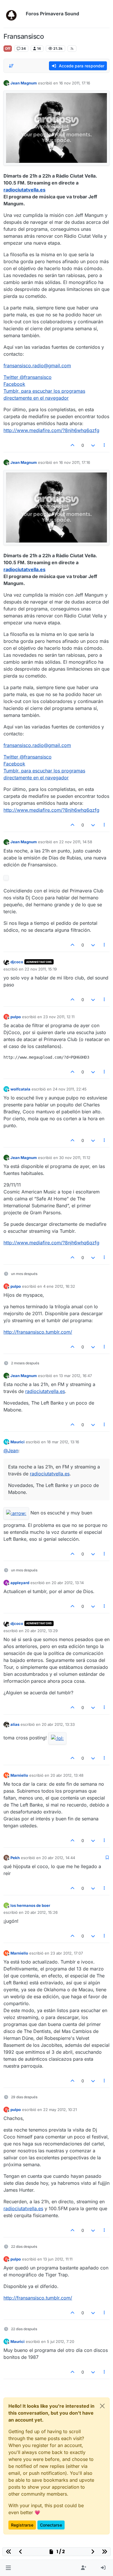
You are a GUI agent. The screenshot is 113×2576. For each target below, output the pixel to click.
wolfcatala (20, 1089)
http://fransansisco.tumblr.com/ (38, 1332)
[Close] (102, 2406)
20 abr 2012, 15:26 (41, 1912)
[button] (8, 2568)
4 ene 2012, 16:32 (59, 1286)
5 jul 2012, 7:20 (61, 2341)
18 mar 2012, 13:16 (63, 1442)
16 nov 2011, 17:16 (75, 83)
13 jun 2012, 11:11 (58, 2259)
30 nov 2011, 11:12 (75, 1158)
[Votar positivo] (73, 445)
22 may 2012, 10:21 (60, 2110)
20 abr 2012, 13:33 (58, 1724)
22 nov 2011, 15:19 (41, 969)
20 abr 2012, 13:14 (68, 1583)
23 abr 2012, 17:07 (67, 1953)
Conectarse (51, 2525)
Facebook (14, 384)
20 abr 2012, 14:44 (59, 1858)
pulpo (16, 1017)
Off (8, 48)
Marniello (19, 1775)
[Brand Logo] (13, 14)
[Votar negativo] (93, 445)
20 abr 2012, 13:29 (41, 1631)
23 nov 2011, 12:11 (59, 1017)
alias (15, 1724)
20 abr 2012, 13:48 (67, 1775)
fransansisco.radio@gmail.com (37, 366)
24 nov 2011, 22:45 (70, 1089)
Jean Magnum (24, 83)
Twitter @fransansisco (28, 377)
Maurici (18, 1442)
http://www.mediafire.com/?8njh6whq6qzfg (51, 430)
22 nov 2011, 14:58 (76, 842)
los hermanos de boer (30, 1905)
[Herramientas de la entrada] (105, 445)
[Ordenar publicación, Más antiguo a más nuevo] (11, 66)
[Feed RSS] (72, 49)
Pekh (15, 1858)
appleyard (20, 1583)
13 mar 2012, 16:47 (75, 1376)
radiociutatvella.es (24, 190)
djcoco (17, 962)
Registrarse (22, 2525)
